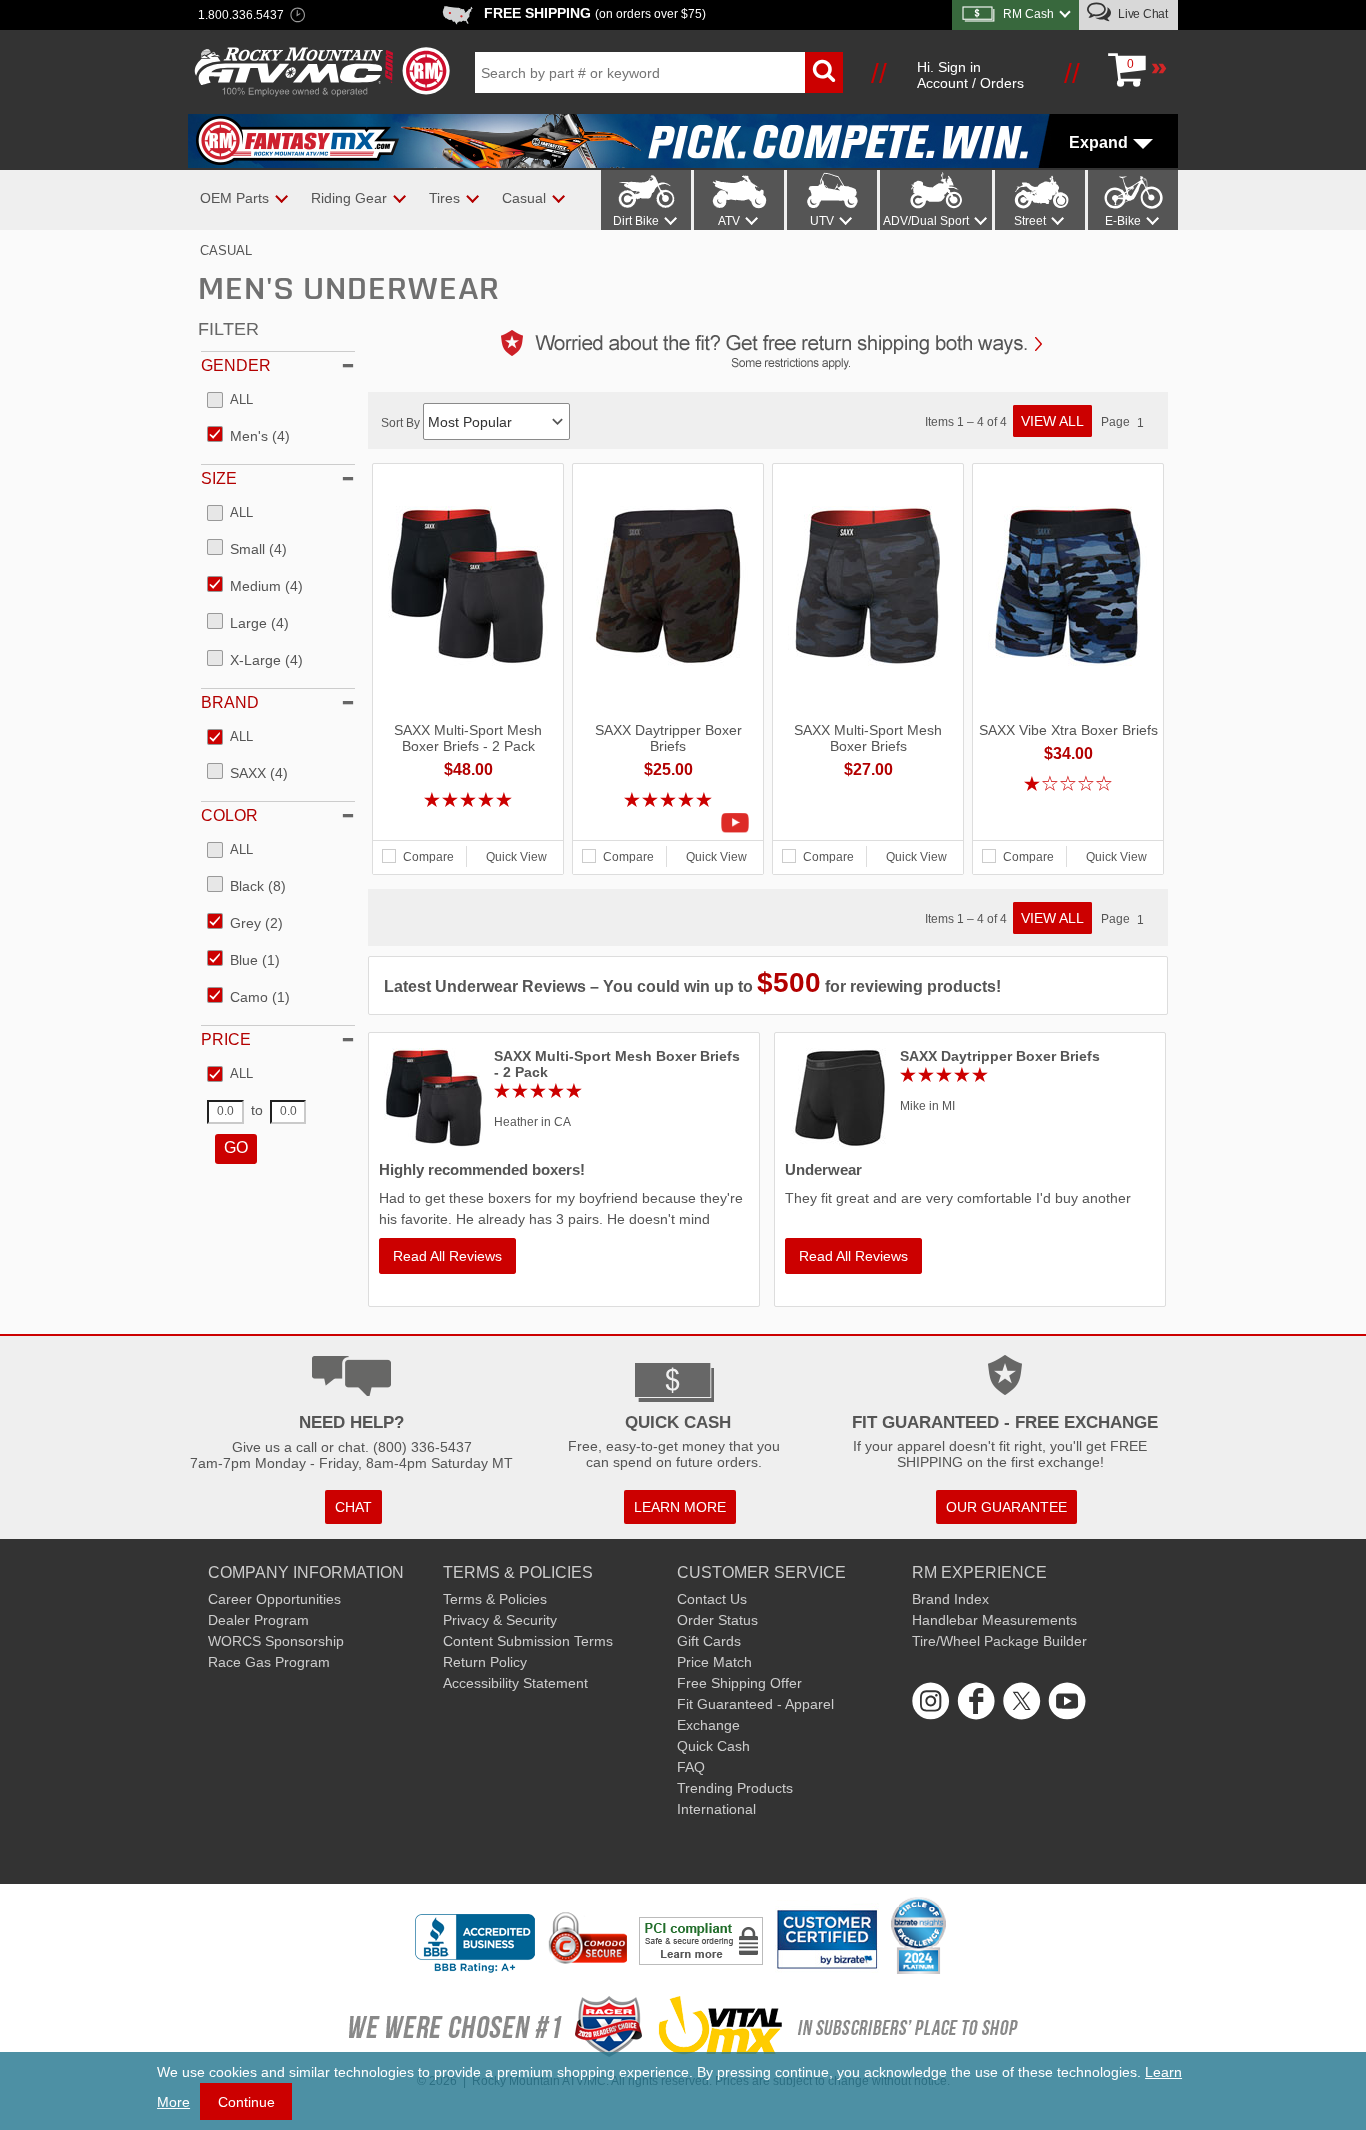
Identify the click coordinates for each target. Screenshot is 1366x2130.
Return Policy (485, 1662)
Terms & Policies (495, 1599)
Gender (236, 365)
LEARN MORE (680, 1507)
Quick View (516, 857)
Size (219, 478)
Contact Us (712, 1599)
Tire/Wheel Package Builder (999, 1641)
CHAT (353, 1507)
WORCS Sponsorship (276, 1641)
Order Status (717, 1620)
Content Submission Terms (528, 1641)
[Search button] (824, 72)
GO (236, 1147)
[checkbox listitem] (230, 401)
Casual (226, 250)
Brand (230, 702)
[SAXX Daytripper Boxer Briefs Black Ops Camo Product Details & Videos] (668, 823)
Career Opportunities (274, 1599)
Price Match (714, 1662)
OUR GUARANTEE (1006, 1507)
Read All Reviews (447, 1256)
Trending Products (735, 1788)
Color (229, 815)
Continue (246, 2102)
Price (226, 1039)
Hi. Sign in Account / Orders (970, 75)
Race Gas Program (269, 1662)
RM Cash (1028, 14)
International (716, 1809)
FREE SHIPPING (595, 13)
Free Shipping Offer (739, 1683)
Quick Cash (713, 1746)
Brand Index (950, 1599)
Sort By (402, 423)
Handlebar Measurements (994, 1620)
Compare (428, 857)
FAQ (691, 1767)
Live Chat (1141, 14)
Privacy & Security (500, 1620)
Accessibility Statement (515, 1683)
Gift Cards (709, 1641)
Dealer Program (258, 1620)
